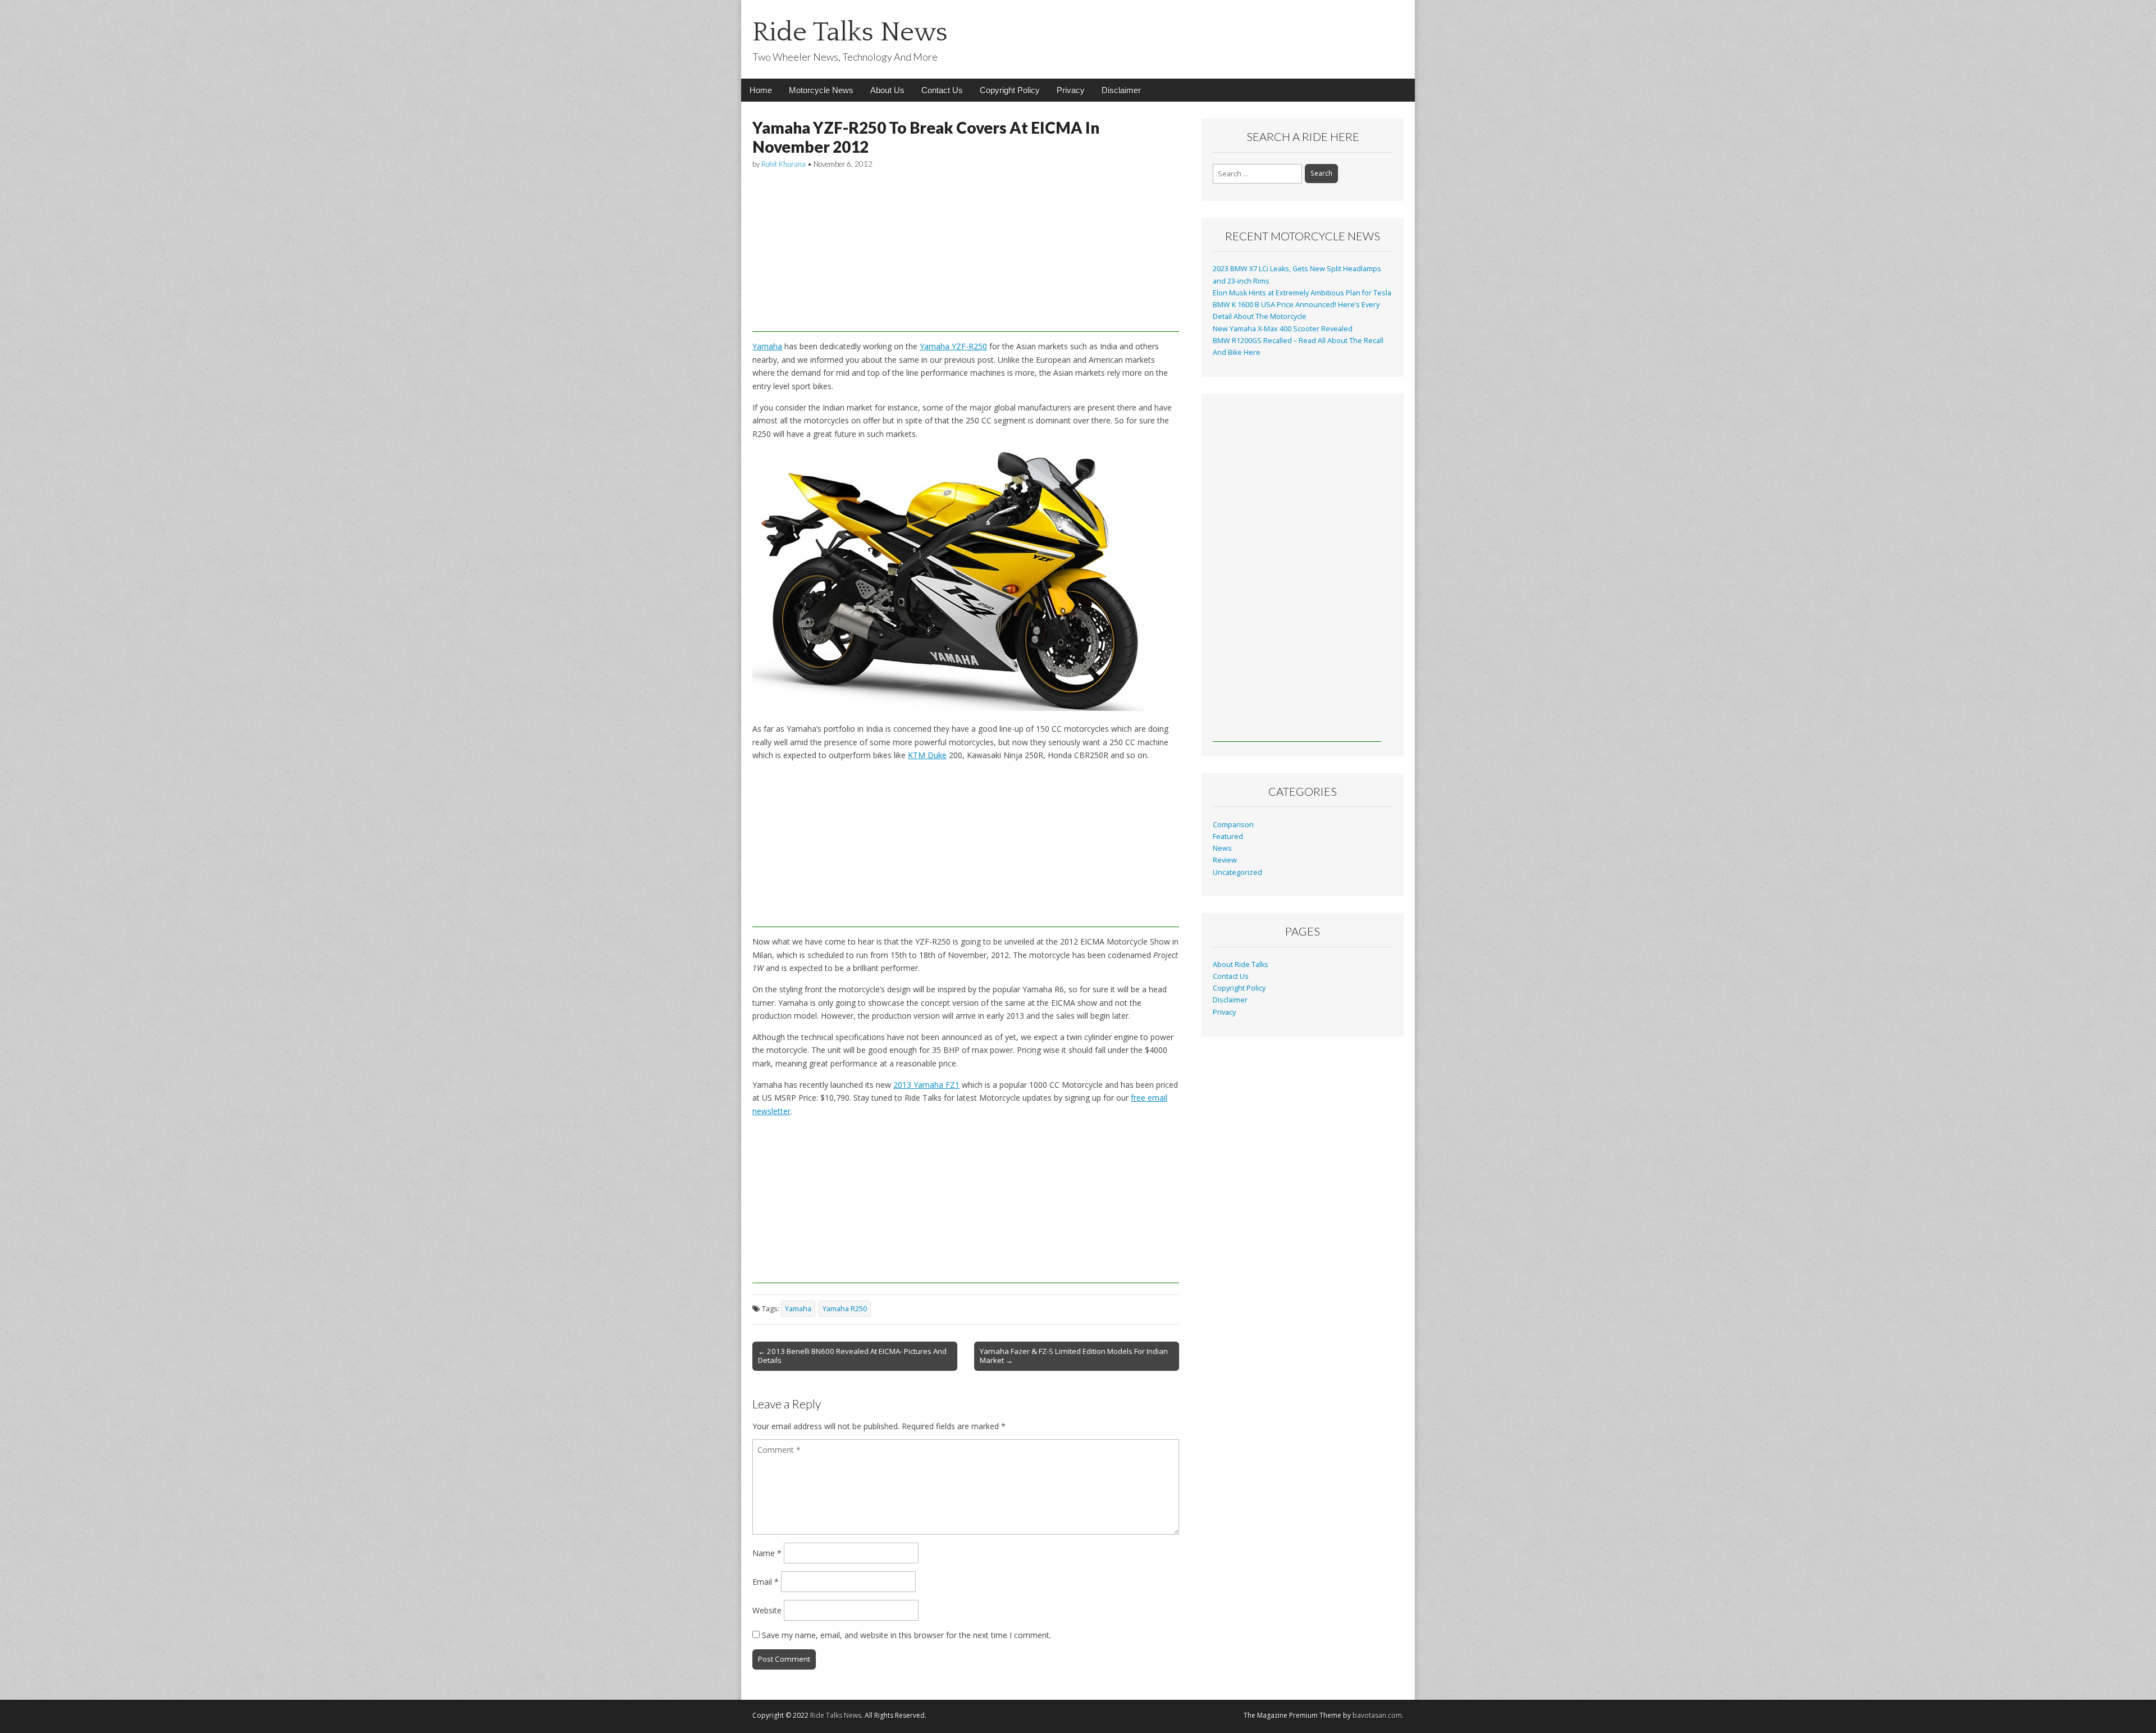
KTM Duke (927, 755)
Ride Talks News (850, 32)
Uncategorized (1237, 872)
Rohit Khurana (784, 164)
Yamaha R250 (845, 1309)
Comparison (1233, 825)
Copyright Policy (1010, 90)
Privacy (1071, 90)
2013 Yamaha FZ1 (926, 1085)
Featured (1228, 836)
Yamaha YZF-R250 (953, 346)
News (1222, 848)
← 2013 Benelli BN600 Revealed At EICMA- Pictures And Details (852, 1356)
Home (761, 90)
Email (766, 1582)
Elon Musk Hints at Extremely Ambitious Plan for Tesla (1302, 293)
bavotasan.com (1377, 1715)
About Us (887, 90)
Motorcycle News (821, 90)
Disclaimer (1121, 90)
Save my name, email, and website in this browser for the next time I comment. (906, 1635)
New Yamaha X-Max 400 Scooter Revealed (1283, 329)
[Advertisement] (966, 253)
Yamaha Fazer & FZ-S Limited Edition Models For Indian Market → (1074, 1356)
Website (767, 1610)
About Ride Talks (1241, 964)
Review (1225, 860)
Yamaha (767, 346)
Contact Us (942, 90)
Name (767, 1553)
